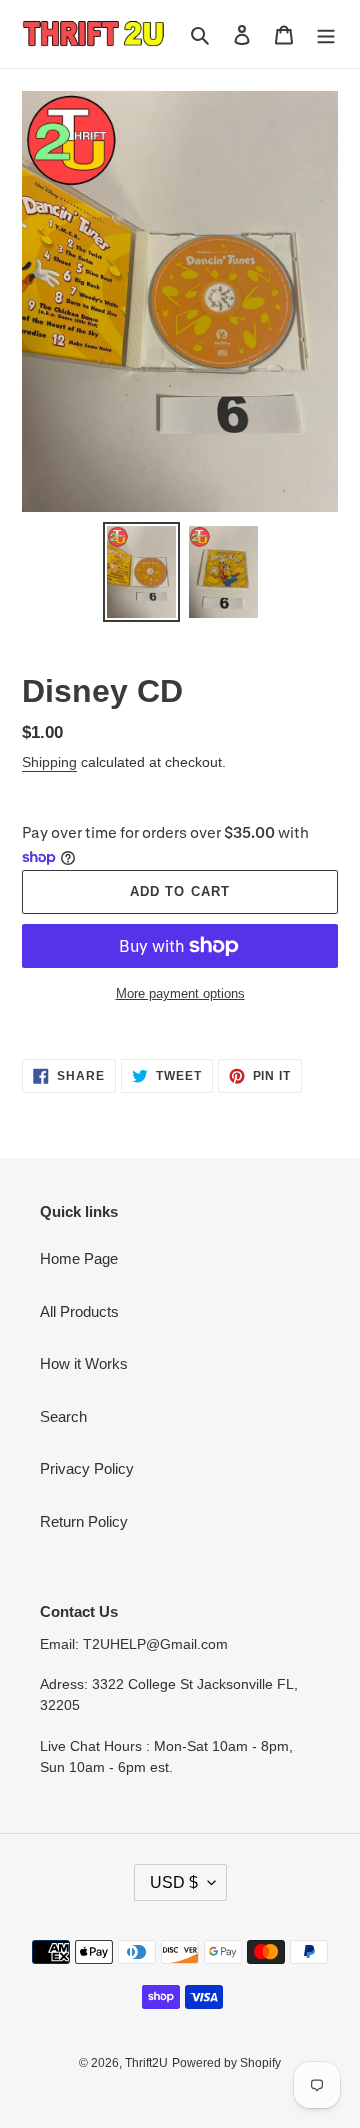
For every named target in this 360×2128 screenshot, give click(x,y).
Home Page (79, 1258)
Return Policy (84, 1521)
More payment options (180, 993)
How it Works (84, 1363)
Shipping (49, 762)
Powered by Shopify (226, 2063)
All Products (79, 1311)
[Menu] (326, 34)
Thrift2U (146, 2063)
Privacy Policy (87, 1468)
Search (63, 1416)
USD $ (174, 1882)
